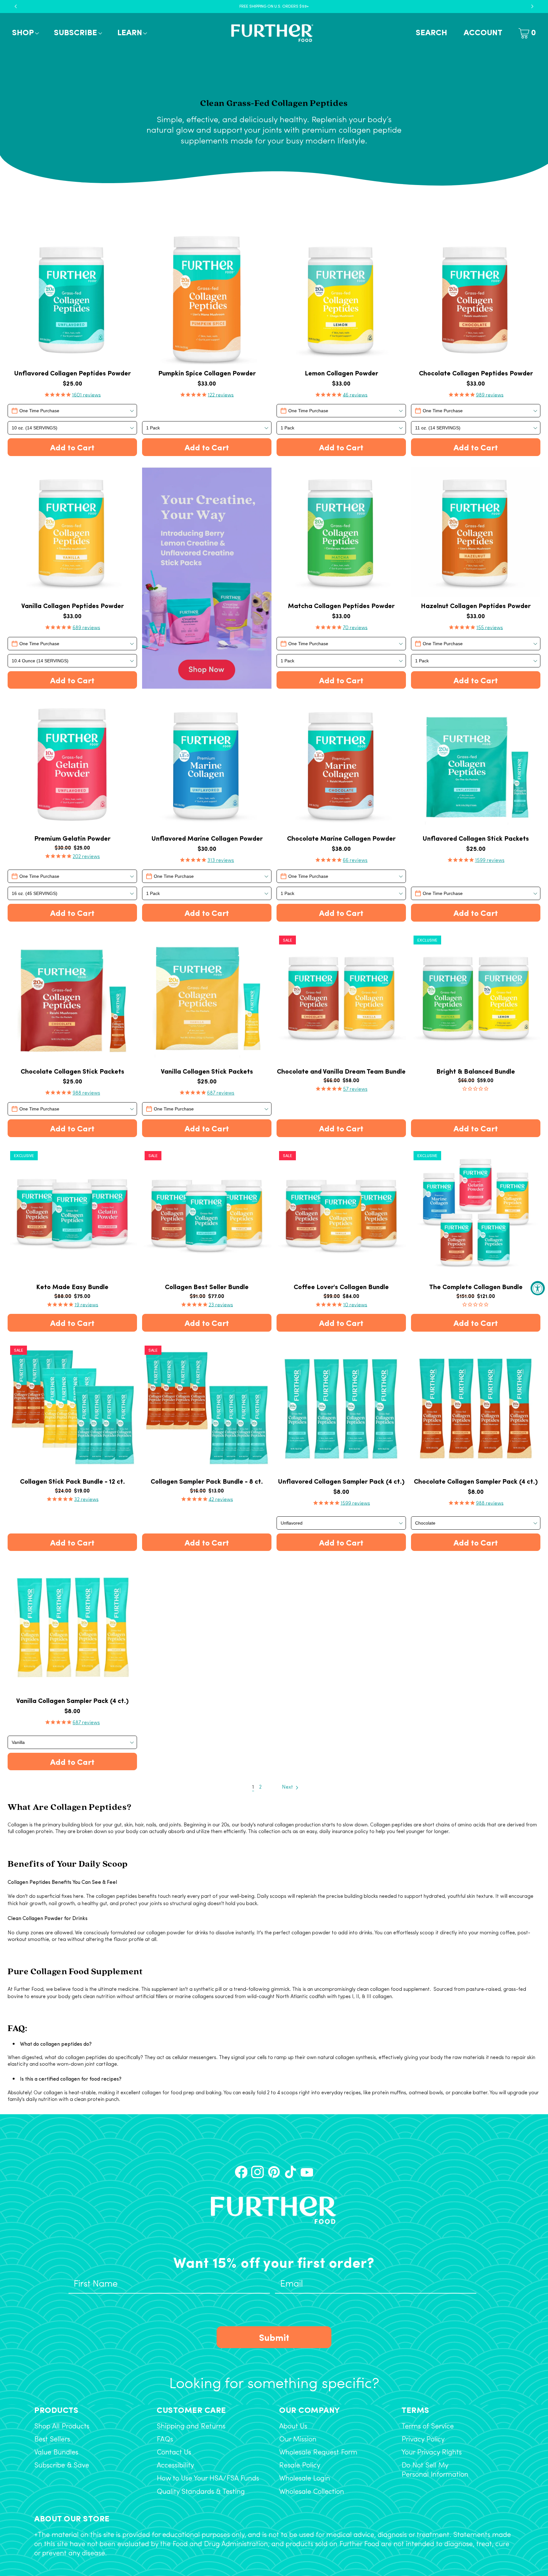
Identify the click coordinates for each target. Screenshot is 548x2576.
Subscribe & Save (62, 2466)
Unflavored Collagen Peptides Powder (72, 373)
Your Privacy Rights (432, 2453)
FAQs (165, 2440)
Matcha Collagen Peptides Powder (341, 606)
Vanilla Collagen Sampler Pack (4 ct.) (72, 1701)
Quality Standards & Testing (201, 2492)
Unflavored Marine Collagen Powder (207, 838)
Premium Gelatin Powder (72, 838)
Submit (274, 2337)
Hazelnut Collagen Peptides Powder (476, 606)
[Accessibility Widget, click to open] (538, 1288)
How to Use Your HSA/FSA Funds (208, 2479)
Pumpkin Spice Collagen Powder (207, 373)
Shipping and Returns (191, 2427)
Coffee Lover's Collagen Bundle (341, 1287)
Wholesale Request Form (318, 2453)
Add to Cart (72, 447)
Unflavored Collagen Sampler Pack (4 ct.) (341, 1481)
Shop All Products (62, 2427)
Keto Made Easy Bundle (72, 1287)
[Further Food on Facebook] (241, 2172)
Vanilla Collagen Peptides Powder (72, 606)
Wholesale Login (305, 2479)
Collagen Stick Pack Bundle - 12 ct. (72, 1481)
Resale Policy (300, 2466)
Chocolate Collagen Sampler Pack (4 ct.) (476, 1481)
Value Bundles (56, 2453)
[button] (25, 33)
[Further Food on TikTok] (290, 2172)
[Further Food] (272, 33)
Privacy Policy (423, 2440)
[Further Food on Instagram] (258, 2172)
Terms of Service (428, 2427)
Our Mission (298, 2440)
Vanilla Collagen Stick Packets (207, 1071)
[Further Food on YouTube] (307, 2172)
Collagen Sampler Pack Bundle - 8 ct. (207, 1481)
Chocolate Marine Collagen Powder (341, 838)
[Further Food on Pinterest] (274, 2172)
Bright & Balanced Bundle (476, 1071)
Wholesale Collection (312, 2492)
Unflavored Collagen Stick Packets (476, 838)
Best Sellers (52, 2440)
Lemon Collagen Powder (341, 373)
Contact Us (174, 2453)
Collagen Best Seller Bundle (207, 1287)
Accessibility (175, 2466)
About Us (293, 2427)
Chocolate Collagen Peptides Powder (476, 373)
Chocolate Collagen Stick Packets (72, 1071)
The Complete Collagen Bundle (476, 1287)
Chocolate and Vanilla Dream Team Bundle (341, 1071)
